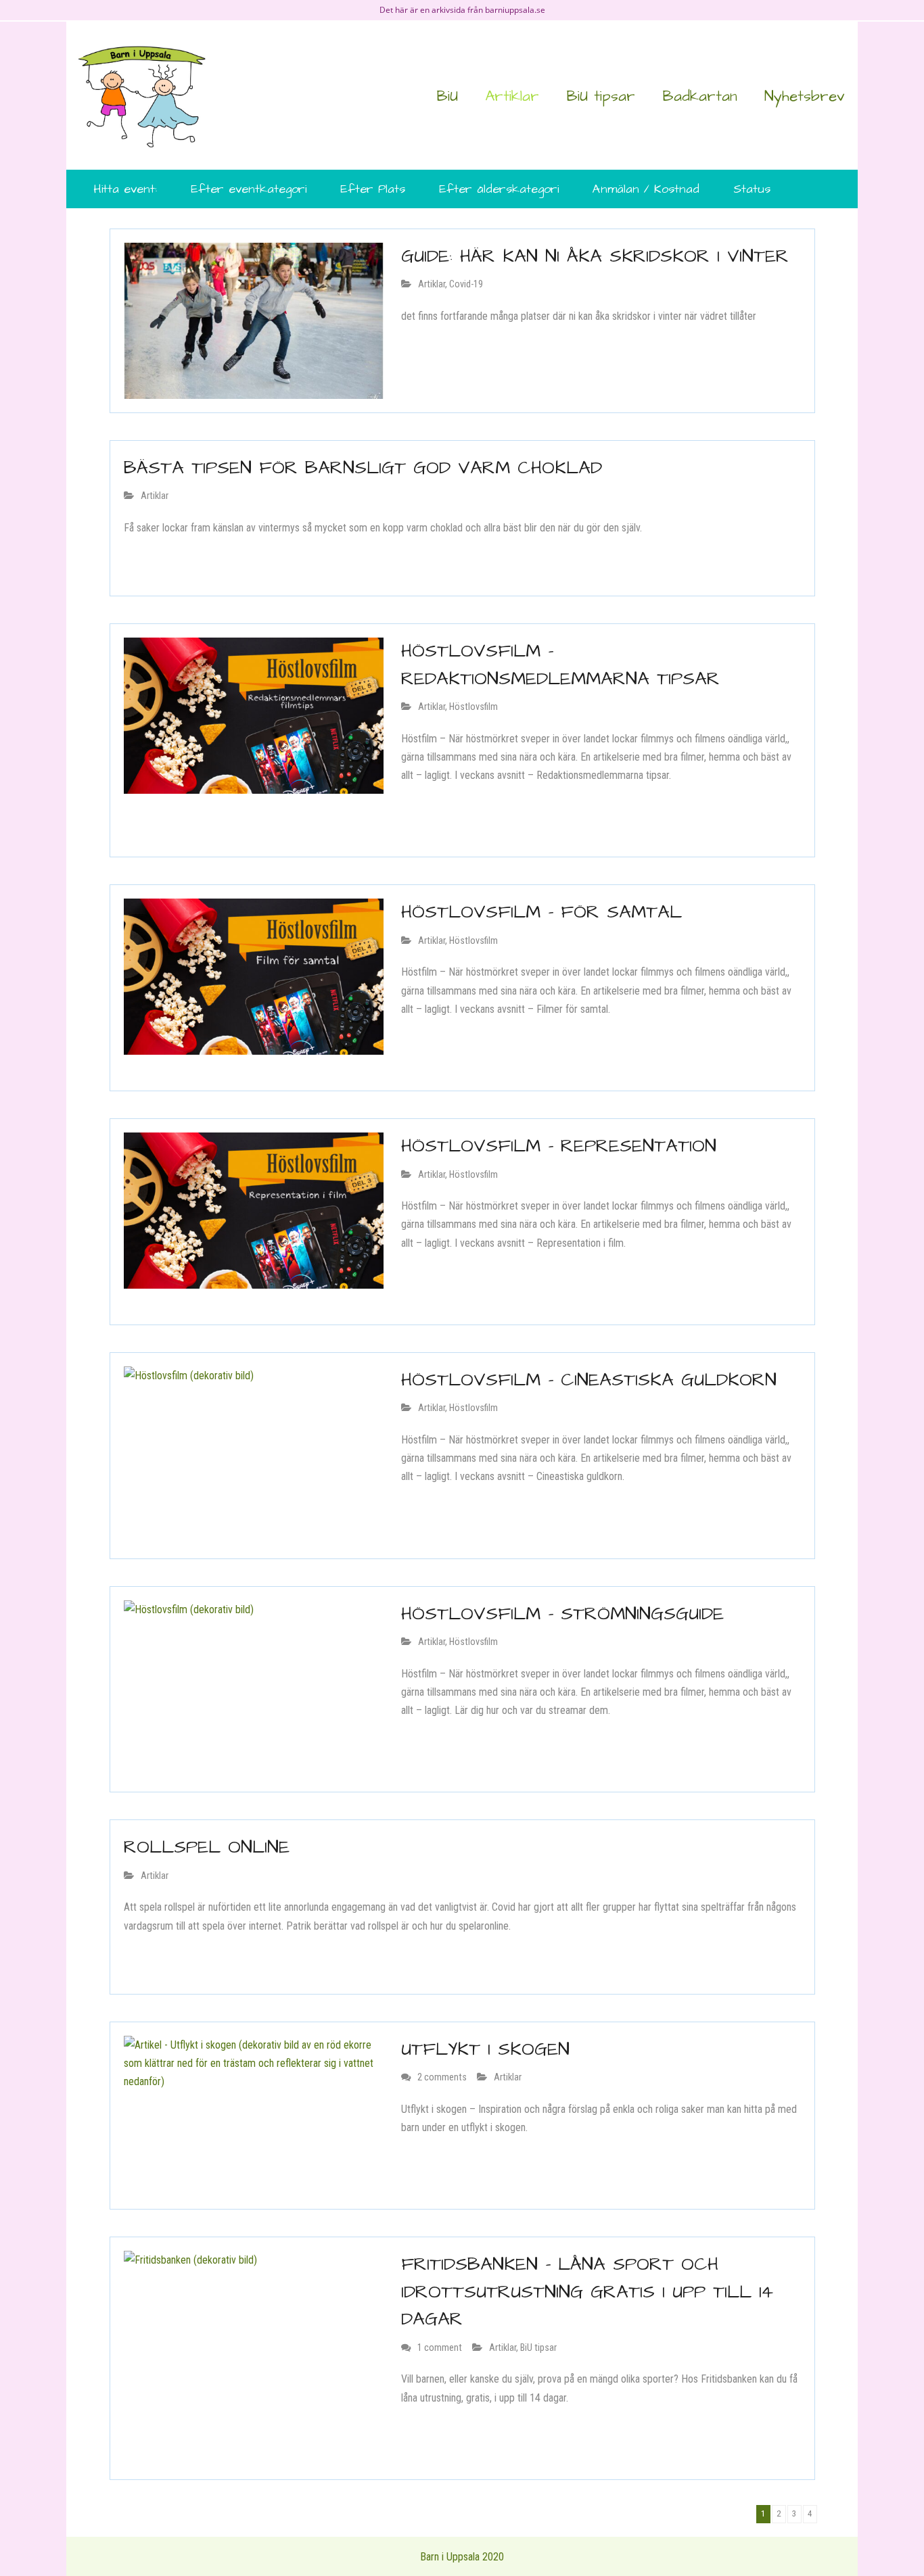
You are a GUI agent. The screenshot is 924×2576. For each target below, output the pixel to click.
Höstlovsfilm (473, 707)
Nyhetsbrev (804, 96)
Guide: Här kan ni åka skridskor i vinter (595, 256)
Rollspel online (207, 1847)
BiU (447, 96)
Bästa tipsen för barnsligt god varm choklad (363, 468)
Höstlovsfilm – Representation (559, 1146)
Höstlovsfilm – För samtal (541, 912)
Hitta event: (125, 189)
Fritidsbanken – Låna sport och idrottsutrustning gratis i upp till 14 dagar (587, 2292)
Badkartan (700, 96)
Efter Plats (373, 189)
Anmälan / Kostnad (646, 189)
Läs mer (425, 348)
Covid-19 (466, 284)
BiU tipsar (601, 96)
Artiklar (512, 96)
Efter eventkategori (249, 189)
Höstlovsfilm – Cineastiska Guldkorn (589, 1380)
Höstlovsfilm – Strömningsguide (562, 1614)
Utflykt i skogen (485, 2049)
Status (752, 189)
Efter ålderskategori (499, 189)
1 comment (440, 2348)
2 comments (442, 2077)
